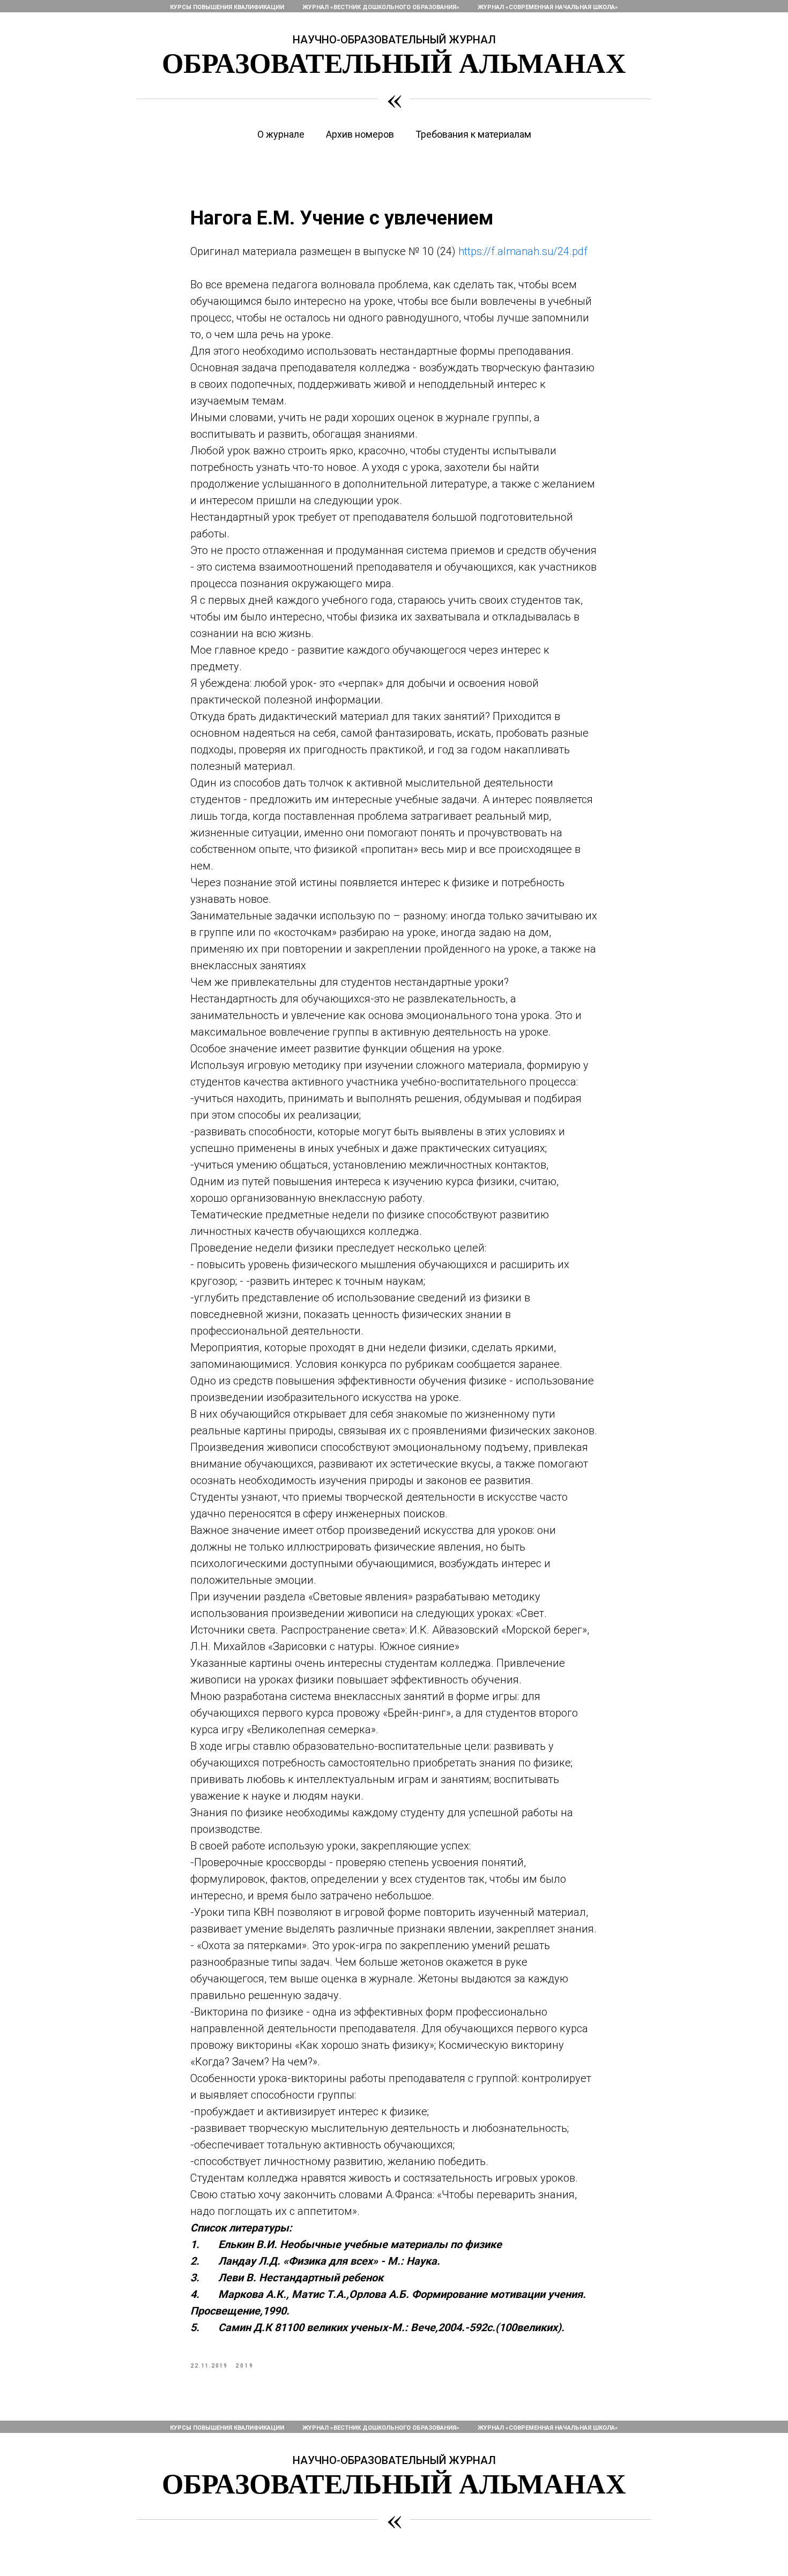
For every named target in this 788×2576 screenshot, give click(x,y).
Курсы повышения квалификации (227, 7)
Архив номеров (360, 134)
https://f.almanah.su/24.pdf (523, 251)
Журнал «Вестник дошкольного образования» (381, 7)
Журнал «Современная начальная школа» (548, 7)
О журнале (281, 134)
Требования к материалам (473, 134)
